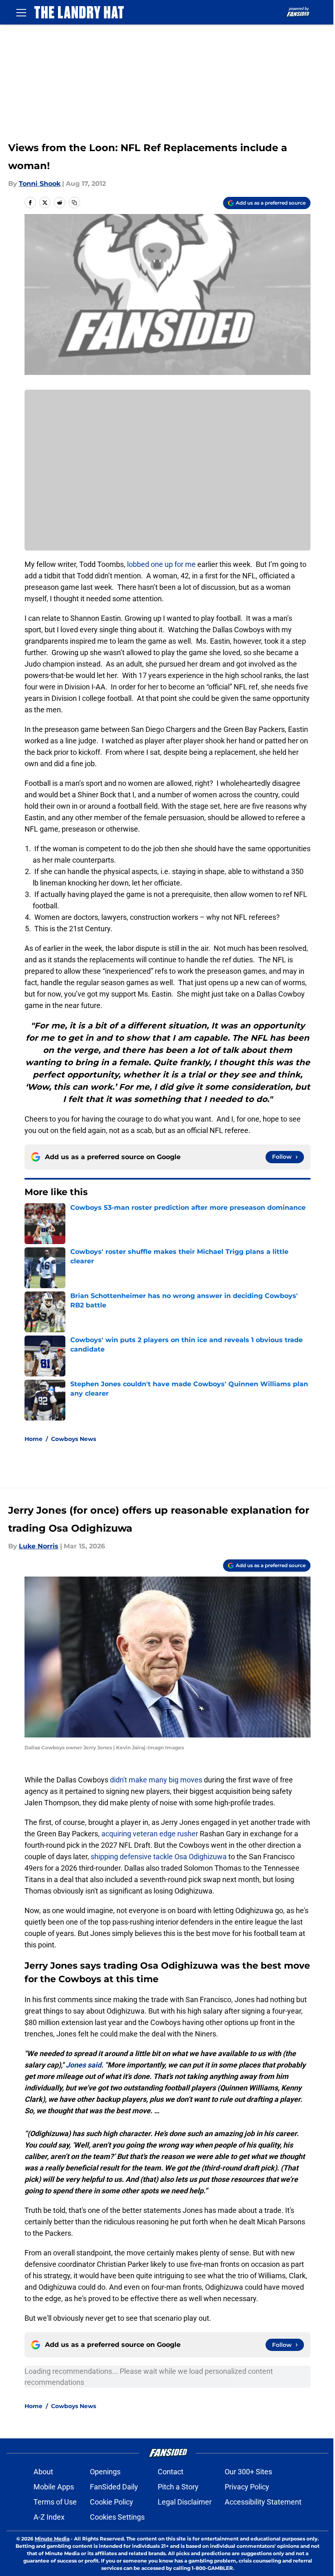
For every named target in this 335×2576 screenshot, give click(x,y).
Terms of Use (55, 2502)
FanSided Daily (114, 2487)
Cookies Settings (117, 2517)
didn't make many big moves (156, 1780)
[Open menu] (21, 12)
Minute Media (52, 2539)
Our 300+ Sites (248, 2472)
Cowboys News (74, 1439)
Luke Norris (39, 1546)
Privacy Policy (247, 2487)
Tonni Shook (40, 184)
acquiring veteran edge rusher (150, 1834)
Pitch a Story (178, 2487)
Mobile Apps (54, 2487)
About (43, 2472)
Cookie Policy (112, 2502)
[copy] (74, 203)
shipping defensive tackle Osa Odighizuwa (159, 1857)
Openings (105, 2472)
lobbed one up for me (161, 564)
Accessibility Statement (263, 2502)
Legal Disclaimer (185, 2502)
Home (33, 1439)
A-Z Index (49, 2517)
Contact (171, 2472)
